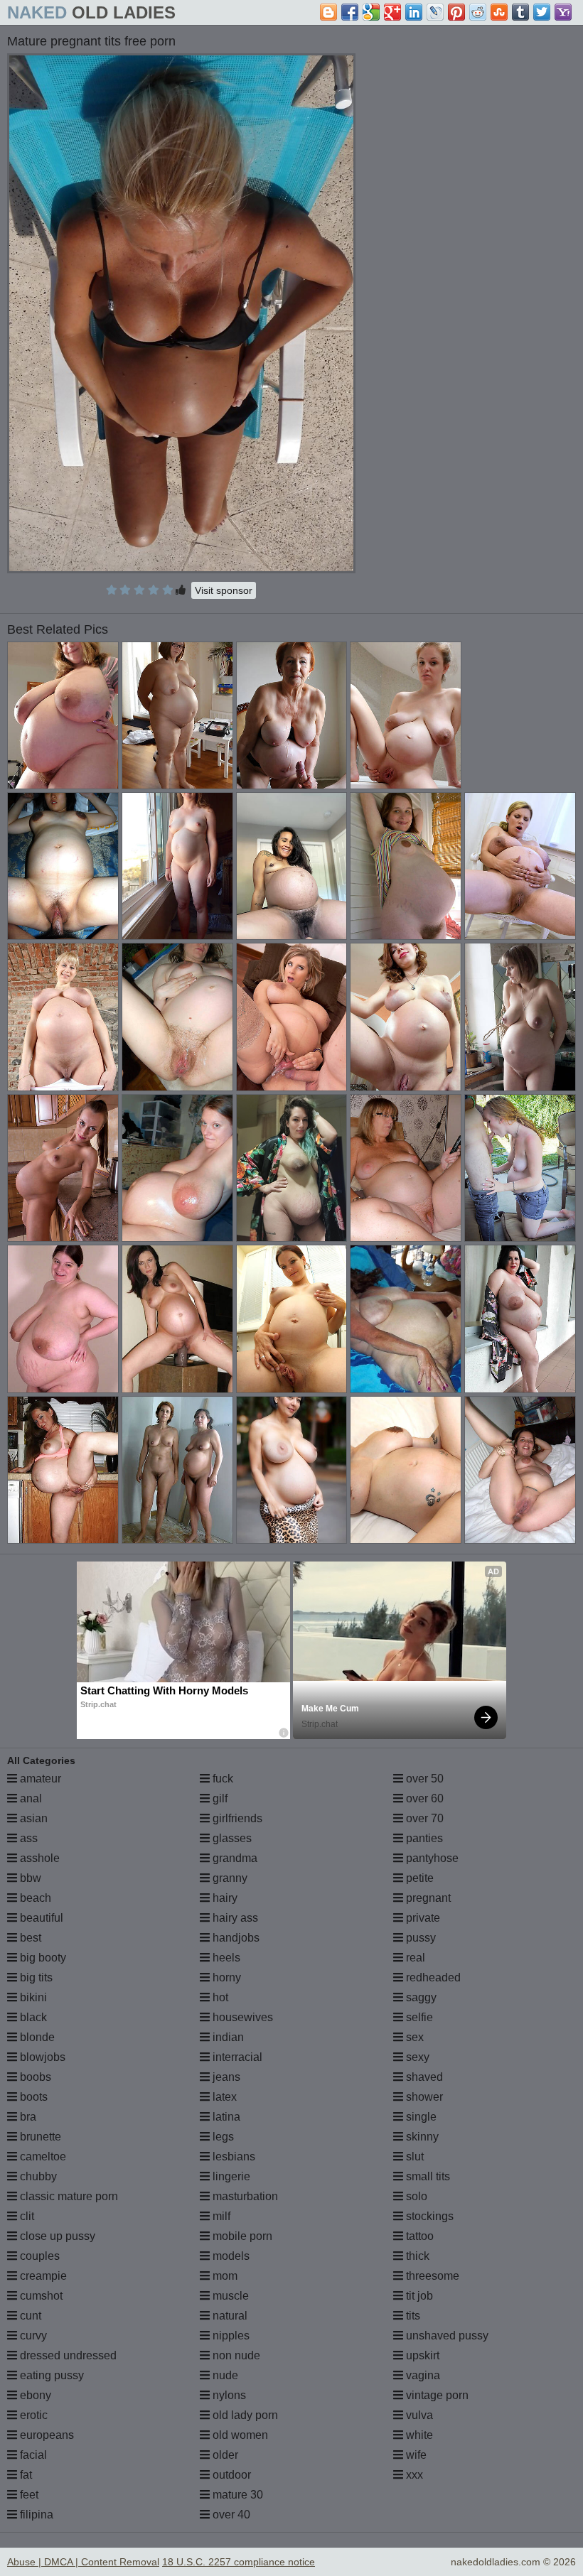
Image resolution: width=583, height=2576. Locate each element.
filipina (35, 2515)
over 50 (423, 1779)
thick (416, 2256)
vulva (418, 2415)
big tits (35, 1977)
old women (239, 2435)
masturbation (244, 2196)
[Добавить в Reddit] (478, 12)
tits (412, 2316)
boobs (34, 2077)
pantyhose (431, 1858)
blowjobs (41, 2057)
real (414, 1958)
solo (415, 2196)
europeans (46, 2435)
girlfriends (236, 1818)
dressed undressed (67, 2355)
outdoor (230, 2475)
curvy (32, 2336)
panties (423, 1838)
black (32, 2017)
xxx (413, 2475)
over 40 (230, 2515)
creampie (42, 2276)
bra (27, 2117)
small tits (427, 2176)
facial (32, 2455)
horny (225, 1977)
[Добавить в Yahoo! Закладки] (563, 12)
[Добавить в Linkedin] (414, 12)
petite (418, 1878)
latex (223, 2097)
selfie (418, 2017)
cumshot (40, 2296)
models (230, 2256)
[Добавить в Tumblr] (520, 12)
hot (219, 1997)
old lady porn (244, 2415)
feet (28, 2495)
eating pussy (50, 2375)
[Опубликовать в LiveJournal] (435, 12)
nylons (228, 2395)
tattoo (418, 2236)
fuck (221, 1779)
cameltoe (42, 2156)
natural (229, 2316)
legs (222, 2137)
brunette (39, 2137)
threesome (431, 2276)
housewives (241, 2017)
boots (32, 2097)
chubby (37, 2176)
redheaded (432, 1977)
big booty (42, 1958)
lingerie (230, 2176)
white (418, 2435)
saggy (420, 1997)
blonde (36, 2037)
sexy (416, 2057)
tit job (418, 2296)
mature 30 (236, 2495)
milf (220, 2216)
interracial (236, 2057)
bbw (29, 1878)
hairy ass (234, 1918)
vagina (422, 2375)
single (420, 2117)
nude (224, 2375)
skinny (421, 2137)
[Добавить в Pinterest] (456, 12)
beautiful (40, 1918)
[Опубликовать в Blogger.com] (328, 12)
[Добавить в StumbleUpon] (499, 12)
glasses (231, 1838)
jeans (225, 2077)
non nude (235, 2355)
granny (229, 1878)
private (422, 1918)
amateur (39, 1779)
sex (413, 2037)
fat (25, 2475)
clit (26, 2216)
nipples (230, 2336)
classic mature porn (68, 2196)
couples (38, 2256)
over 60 (423, 1798)
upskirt (421, 2355)
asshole (38, 1858)
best (29, 1938)
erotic (32, 2415)
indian (227, 2037)
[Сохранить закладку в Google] (371, 12)
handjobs (235, 1938)
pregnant (427, 1898)
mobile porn (241, 2236)
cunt (29, 2316)
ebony (34, 2395)
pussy (419, 1938)
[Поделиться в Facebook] (350, 12)
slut (413, 2156)
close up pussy (56, 2236)
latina (225, 2117)
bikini (32, 1997)
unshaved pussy (446, 2336)
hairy (224, 1898)
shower (423, 2097)
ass (27, 1838)
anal (30, 1798)
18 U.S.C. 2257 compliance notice (239, 2562)
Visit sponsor (224, 590)
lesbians (232, 2156)
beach (34, 1898)
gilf (219, 1798)
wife (415, 2455)
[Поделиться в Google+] (392, 12)
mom (224, 2276)
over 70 (423, 1818)
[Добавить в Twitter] (542, 12)
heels (225, 1958)
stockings (428, 2216)
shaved (423, 2077)
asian (32, 1818)
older (224, 2455)
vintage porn (436, 2395)
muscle (229, 2296)
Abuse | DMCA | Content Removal (83, 2562)
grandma (234, 1858)
